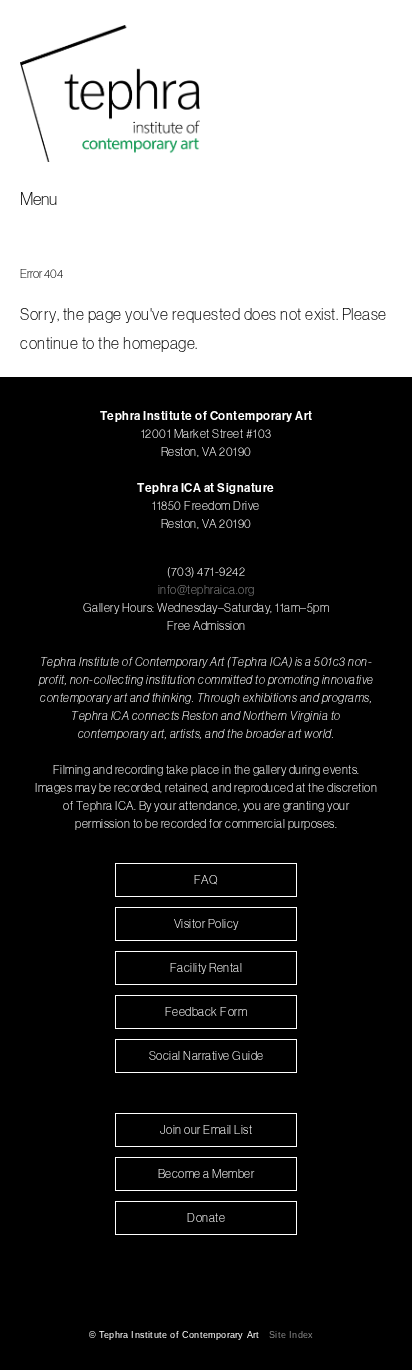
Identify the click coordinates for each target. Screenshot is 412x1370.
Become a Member (206, 1173)
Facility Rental (206, 967)
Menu (38, 198)
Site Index (291, 1335)
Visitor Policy (206, 923)
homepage (159, 343)
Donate (206, 1217)
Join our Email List (206, 1129)
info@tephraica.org (206, 589)
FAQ (206, 879)
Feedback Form (206, 1011)
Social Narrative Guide (206, 1055)
